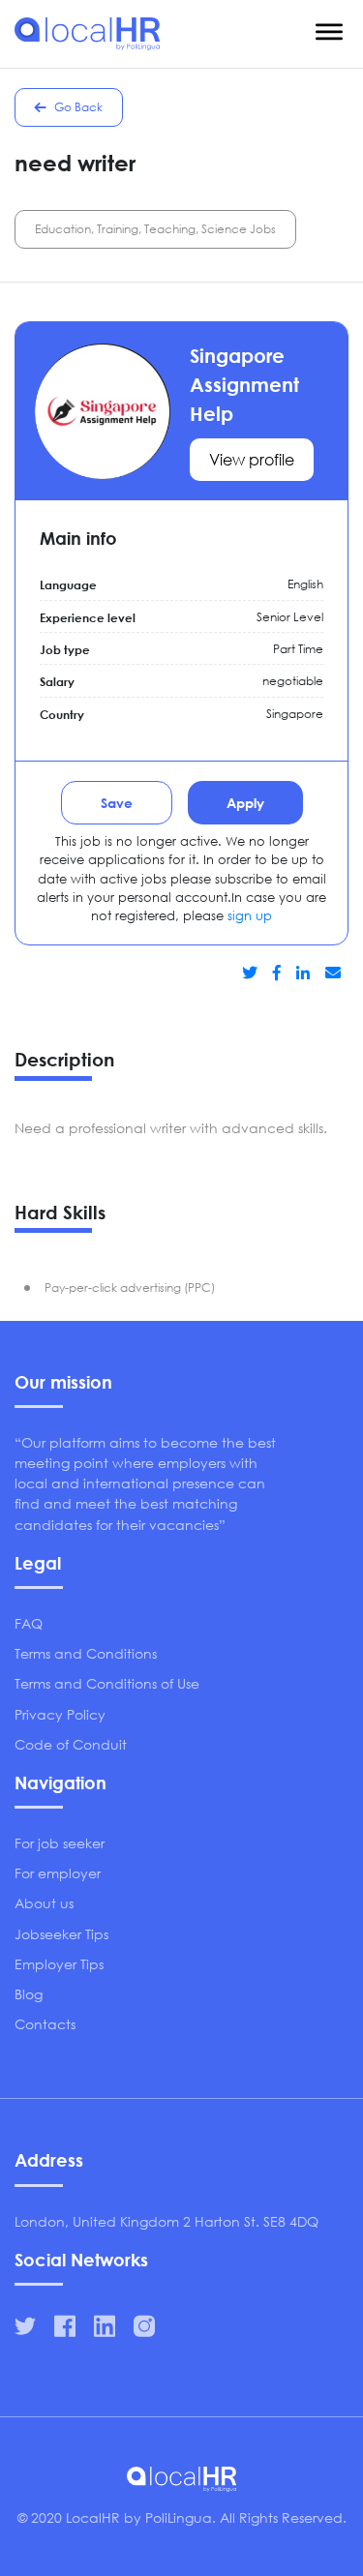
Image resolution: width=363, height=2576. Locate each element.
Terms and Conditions (86, 1653)
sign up (250, 916)
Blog (29, 1994)
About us (44, 1903)
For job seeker (60, 1843)
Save (117, 803)
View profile (252, 459)
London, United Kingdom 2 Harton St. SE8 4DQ (166, 2221)
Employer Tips (59, 1964)
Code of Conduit (71, 1744)
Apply (245, 803)
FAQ (29, 1623)
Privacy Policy (60, 1714)
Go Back (77, 107)
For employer (58, 1873)
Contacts (45, 2024)
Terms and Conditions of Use (107, 1683)
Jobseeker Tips (61, 1934)
